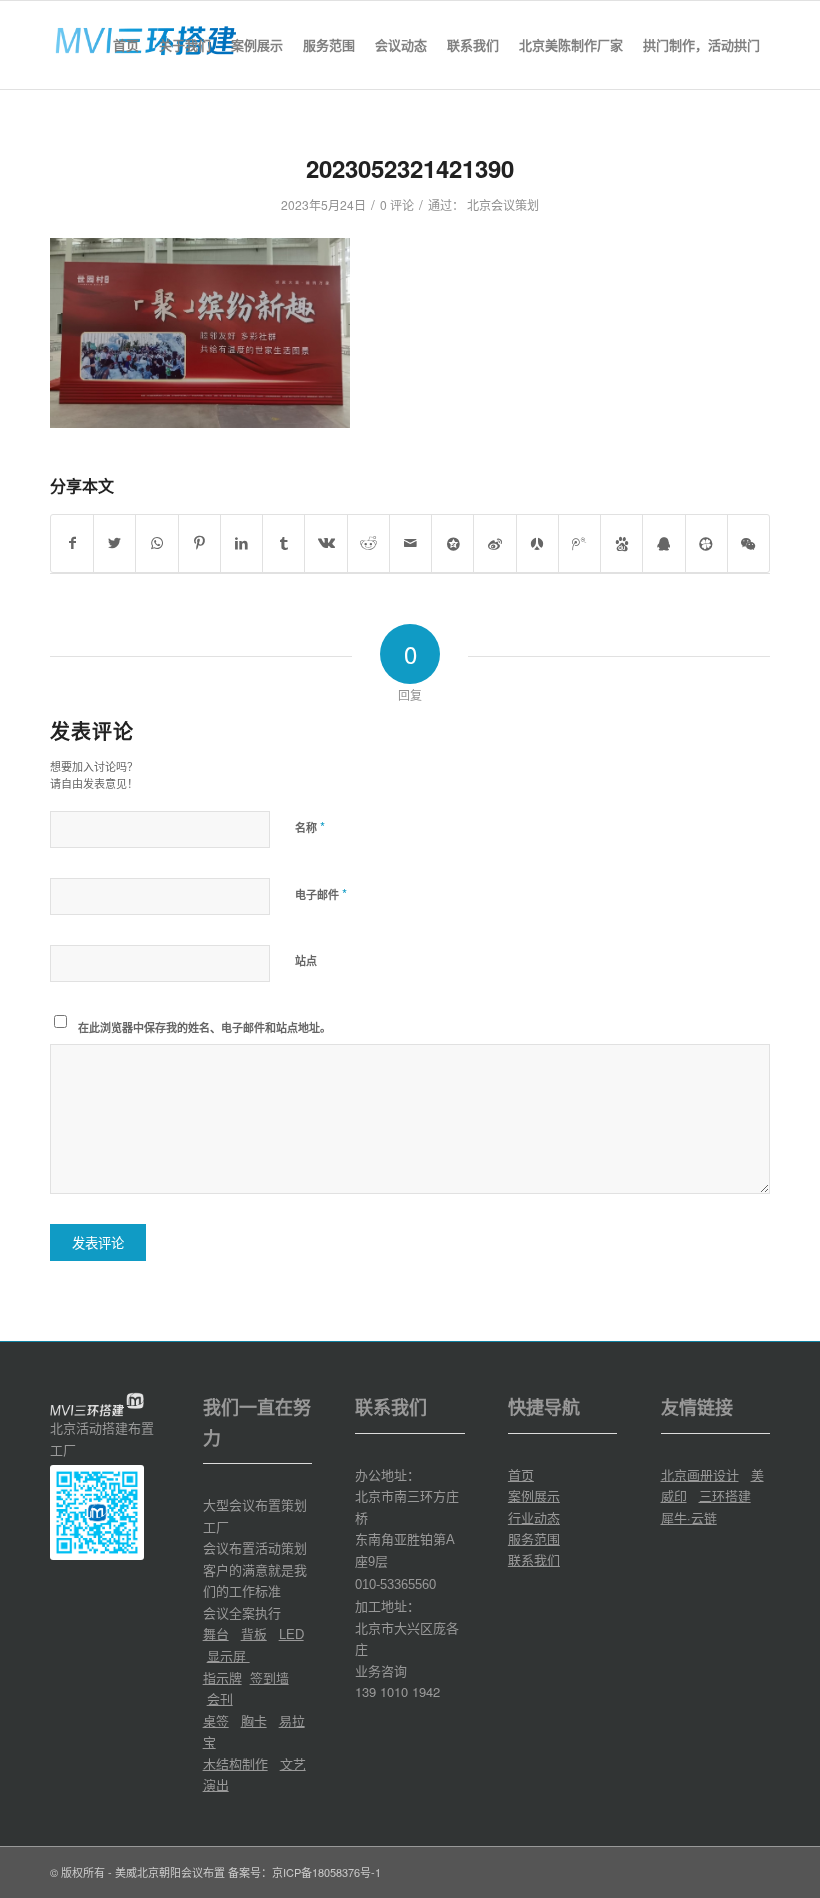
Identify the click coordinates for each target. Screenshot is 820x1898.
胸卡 (254, 1720)
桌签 (216, 1720)
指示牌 (222, 1677)
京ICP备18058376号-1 (326, 1872)
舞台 (216, 1633)
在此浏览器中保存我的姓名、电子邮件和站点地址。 (204, 1027)
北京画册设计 (700, 1474)
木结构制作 (235, 1763)
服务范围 (534, 1538)
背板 (254, 1633)
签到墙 (269, 1677)
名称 (310, 826)
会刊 (220, 1698)
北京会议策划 (503, 204)
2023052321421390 (410, 168)
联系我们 (534, 1559)
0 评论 (397, 204)
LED (291, 1634)
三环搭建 (725, 1495)
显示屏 (228, 1655)
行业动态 (534, 1517)
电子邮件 (321, 893)
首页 (521, 1474)
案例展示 (534, 1495)
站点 (306, 960)
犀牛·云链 (689, 1517)
